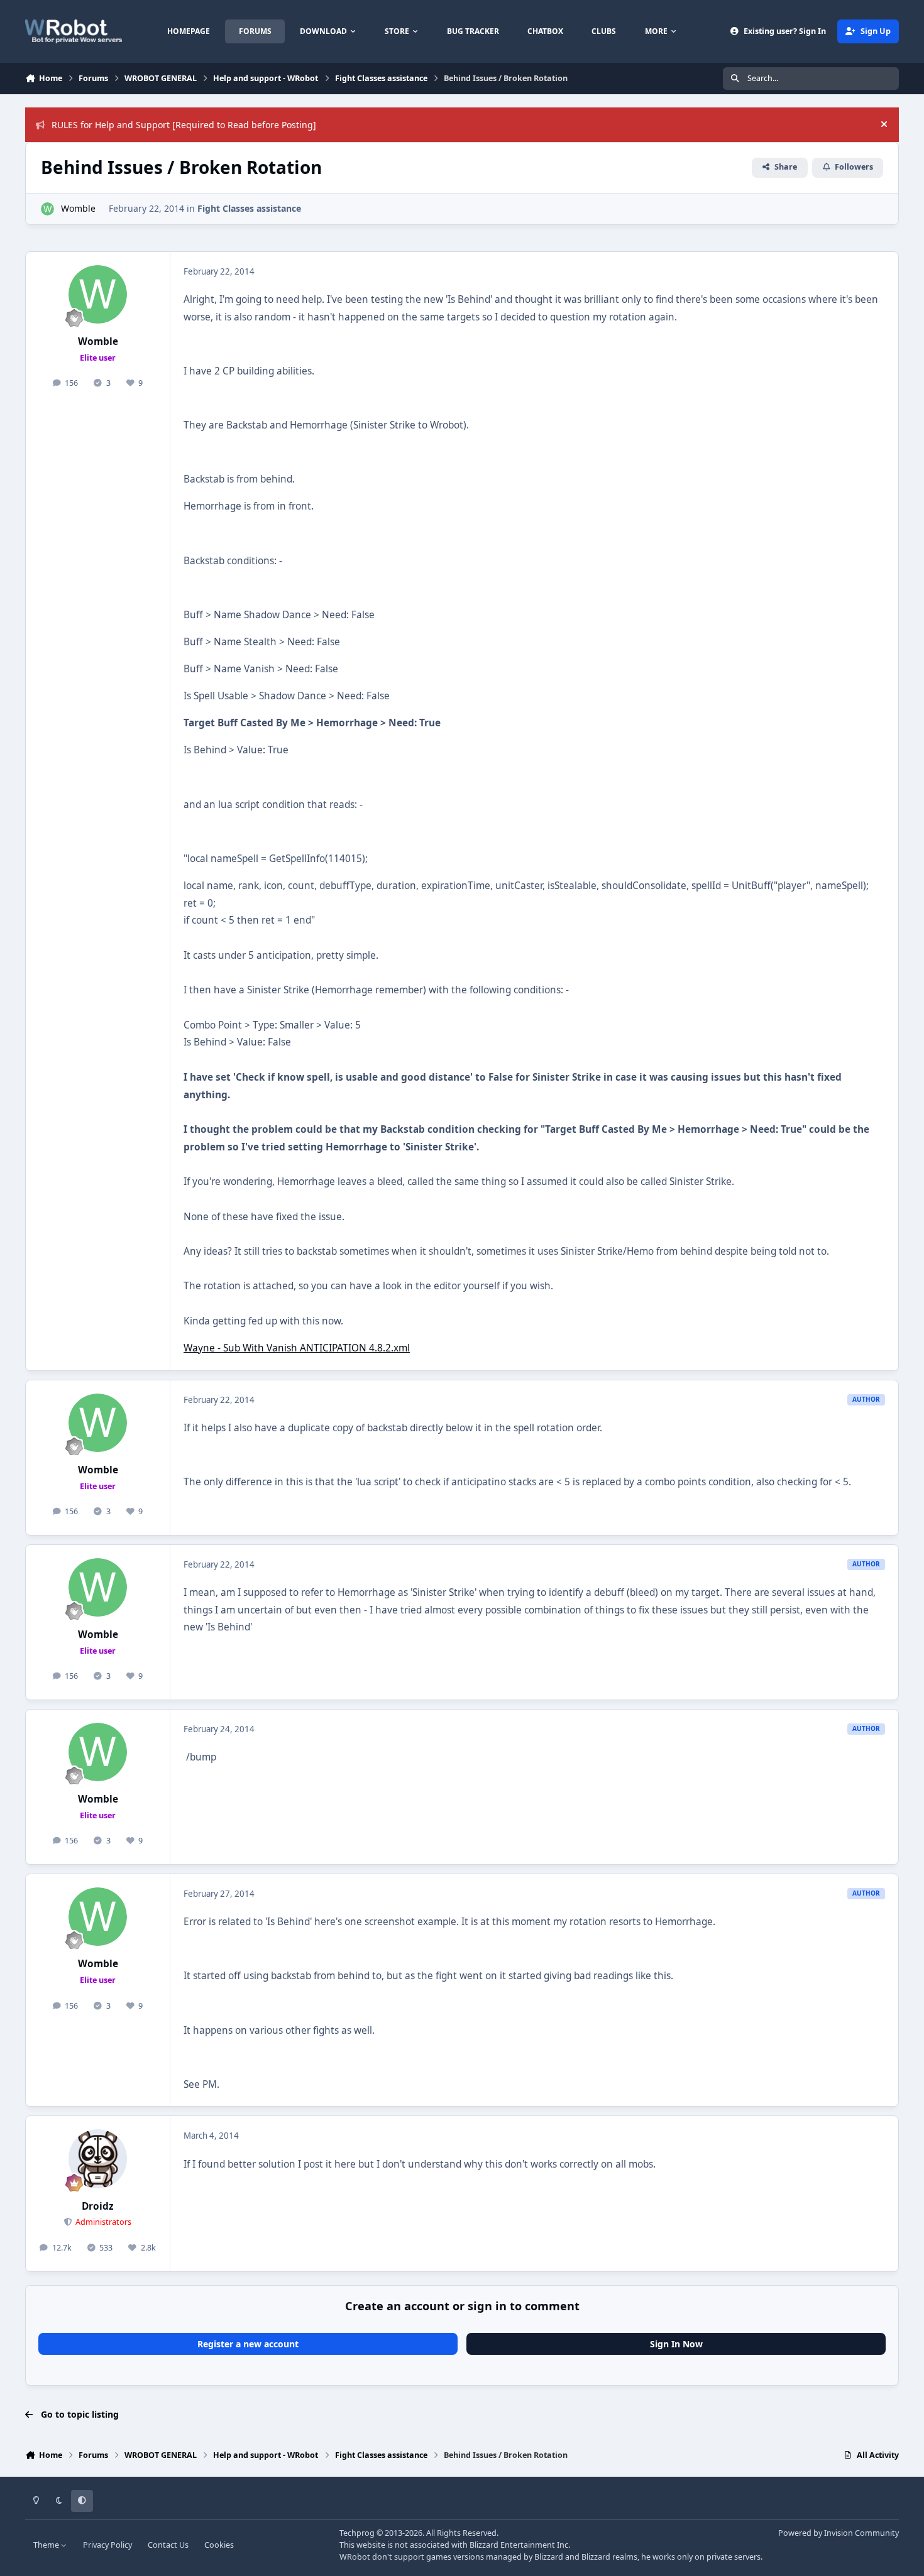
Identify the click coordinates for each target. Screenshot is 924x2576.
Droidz (98, 2206)
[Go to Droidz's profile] (98, 2159)
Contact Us (168, 2545)
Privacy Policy (107, 2545)
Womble (78, 208)
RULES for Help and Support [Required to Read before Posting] (184, 125)
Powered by (839, 2533)
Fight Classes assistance (249, 208)
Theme (47, 2545)
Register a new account (248, 2344)
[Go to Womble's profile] (47, 209)
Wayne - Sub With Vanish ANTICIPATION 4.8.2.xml (297, 1348)
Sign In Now (676, 2344)
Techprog (357, 2533)
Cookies (219, 2545)
